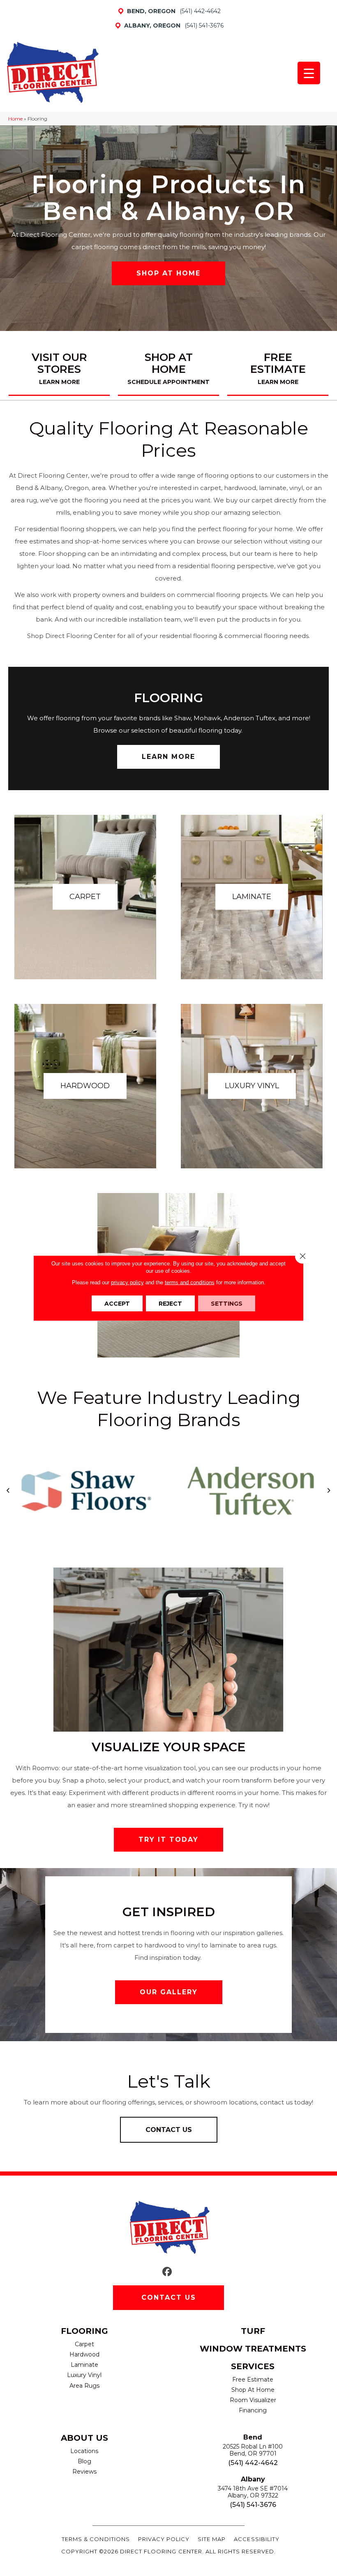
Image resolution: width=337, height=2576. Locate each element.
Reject (170, 1304)
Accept (117, 1304)
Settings (227, 1304)
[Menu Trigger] (309, 73)
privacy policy (127, 1282)
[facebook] (167, 2272)
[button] (168, 273)
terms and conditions (190, 1282)
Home (15, 119)
